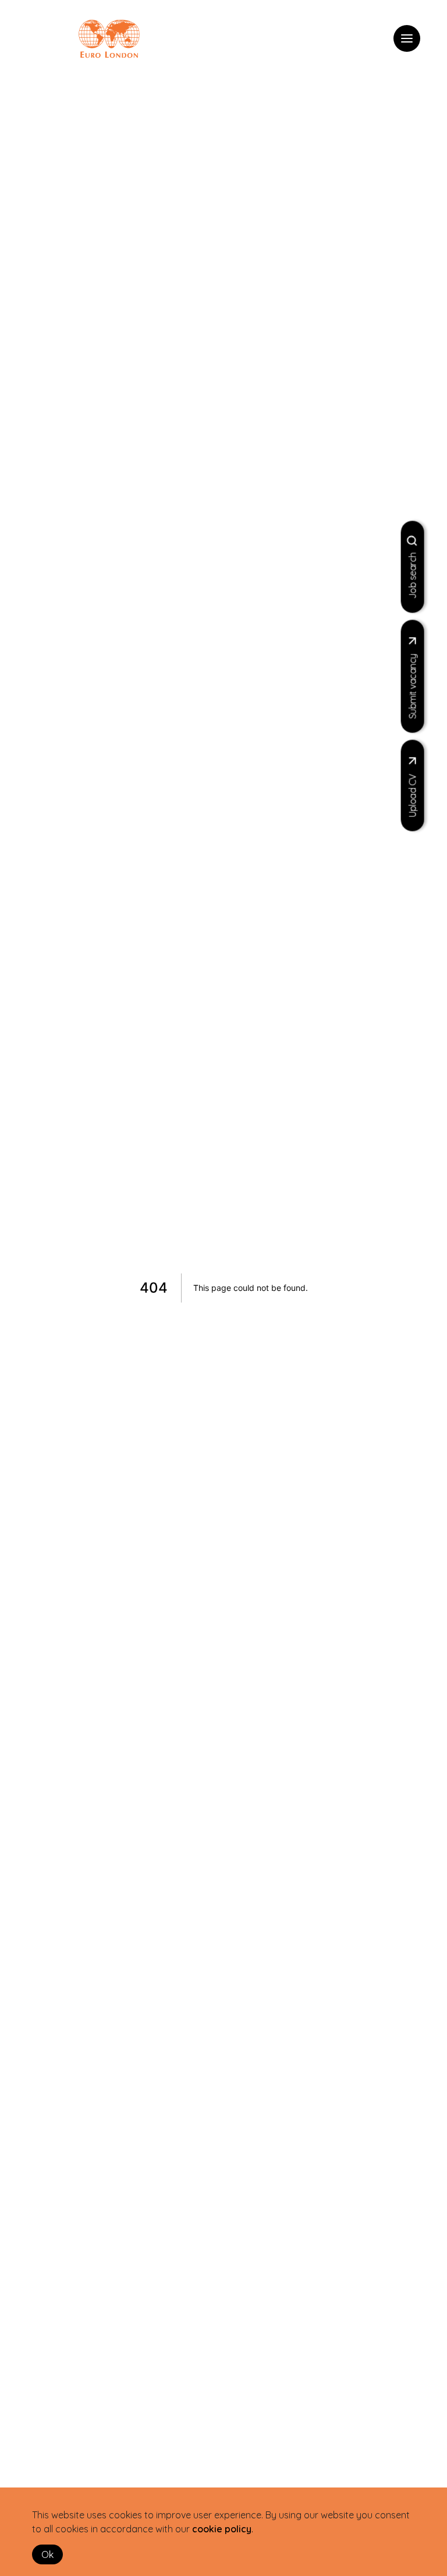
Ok (47, 2554)
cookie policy (222, 2529)
